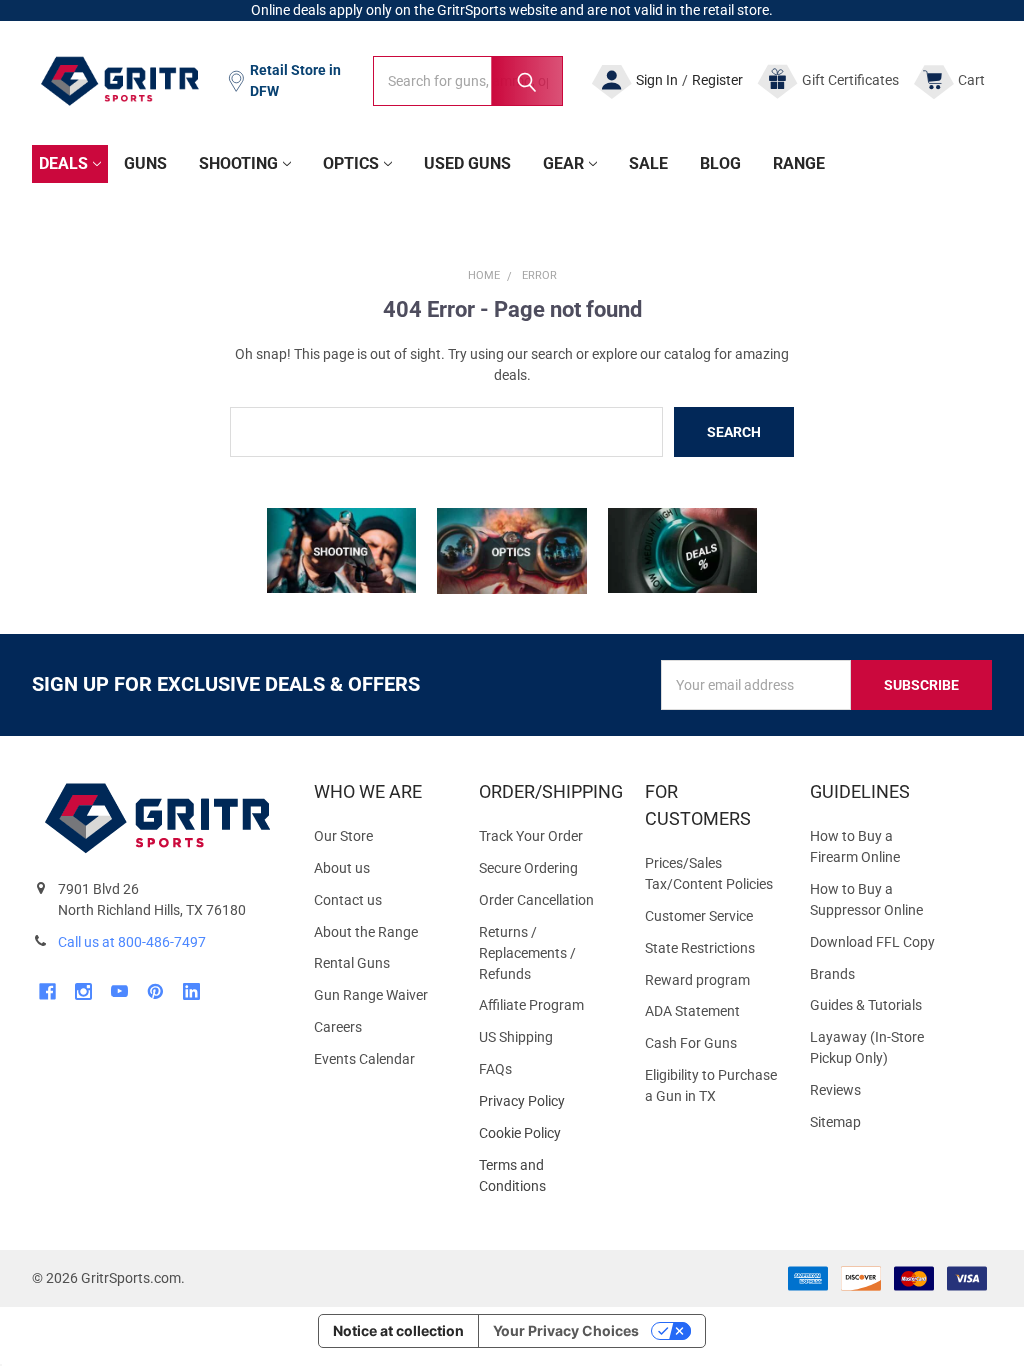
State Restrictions (700, 948)
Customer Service (699, 916)
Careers (338, 1027)
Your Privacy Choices (566, 1330)
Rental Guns (352, 963)
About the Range (366, 932)
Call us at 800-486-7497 (132, 942)
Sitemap (835, 1122)
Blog (720, 163)
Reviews (835, 1090)
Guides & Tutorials (866, 1005)
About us (342, 868)
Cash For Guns (691, 1043)
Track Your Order (531, 836)
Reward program (697, 980)
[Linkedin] (191, 991)
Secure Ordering (528, 868)
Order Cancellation (536, 900)
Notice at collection (398, 1330)
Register (717, 80)
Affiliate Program (531, 1005)
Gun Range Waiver (371, 995)
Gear (563, 163)
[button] (342, 550)
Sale (648, 163)
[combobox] (468, 81)
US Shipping (516, 1037)
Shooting (238, 163)
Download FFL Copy (872, 942)
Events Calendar (364, 1059)
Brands (832, 974)
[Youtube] (119, 991)
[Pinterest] (155, 991)
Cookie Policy (545, 1133)
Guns (145, 163)
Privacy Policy (545, 1101)
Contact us (348, 900)
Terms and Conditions (545, 1176)
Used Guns (467, 163)
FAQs (495, 1069)
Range (799, 163)
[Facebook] (47, 991)
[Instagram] (83, 991)
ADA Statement (692, 1011)
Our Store (343, 836)
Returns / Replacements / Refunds (527, 953)
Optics (351, 163)
